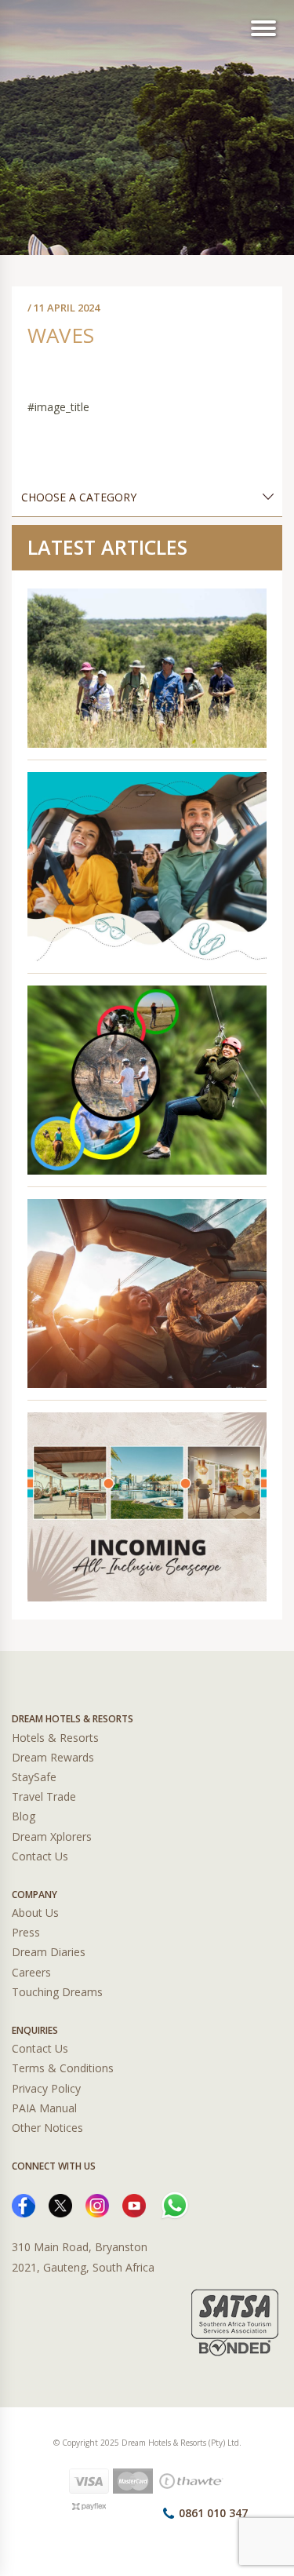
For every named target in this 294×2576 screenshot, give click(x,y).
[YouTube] (134, 2204)
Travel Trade (44, 1796)
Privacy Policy (46, 2088)
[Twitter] (60, 2204)
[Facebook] (24, 2204)
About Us (35, 1913)
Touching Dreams (57, 1992)
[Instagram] (97, 2204)
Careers (31, 1972)
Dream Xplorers (52, 1836)
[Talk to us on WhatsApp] (175, 2204)
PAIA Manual (44, 2108)
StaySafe (34, 1777)
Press (26, 1932)
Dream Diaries (49, 1952)
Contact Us (40, 1856)
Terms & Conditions (63, 2068)
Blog (24, 1816)
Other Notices (47, 2128)
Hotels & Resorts (55, 1738)
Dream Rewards (53, 1757)
